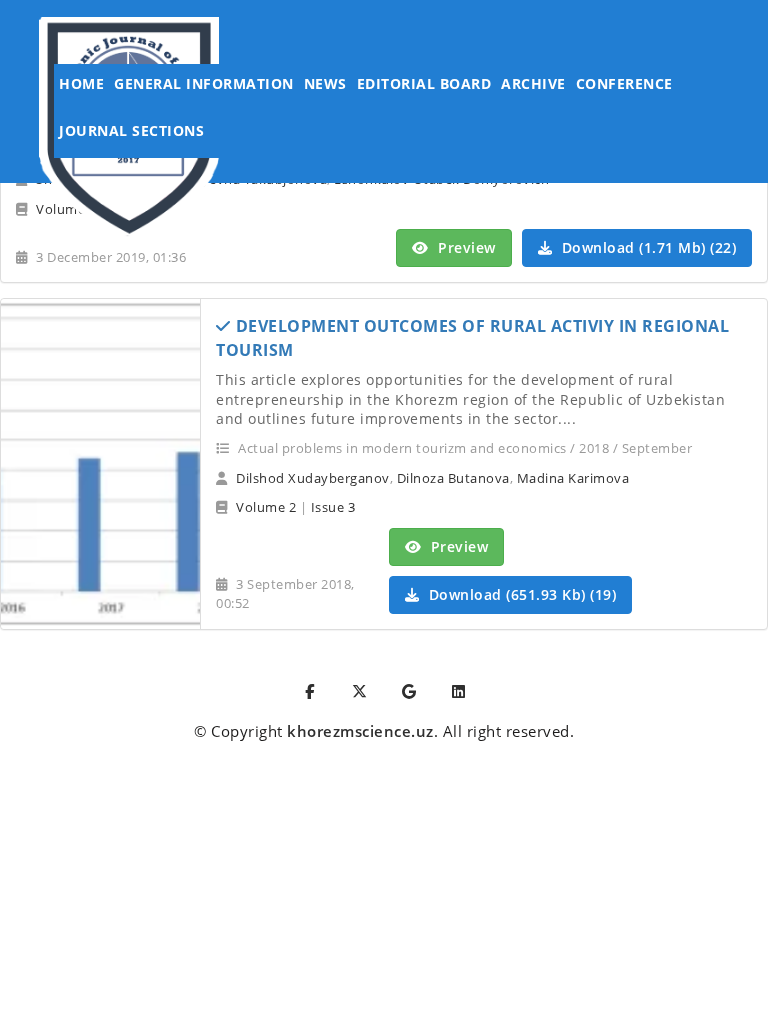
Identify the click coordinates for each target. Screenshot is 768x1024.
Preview (465, 247)
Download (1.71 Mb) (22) (646, 247)
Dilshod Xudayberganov (313, 478)
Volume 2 (266, 507)
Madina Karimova (573, 478)
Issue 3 (333, 507)
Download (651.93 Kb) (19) (520, 594)
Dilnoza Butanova (453, 478)
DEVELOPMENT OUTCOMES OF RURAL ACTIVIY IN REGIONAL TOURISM (472, 338)
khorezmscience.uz (360, 731)
